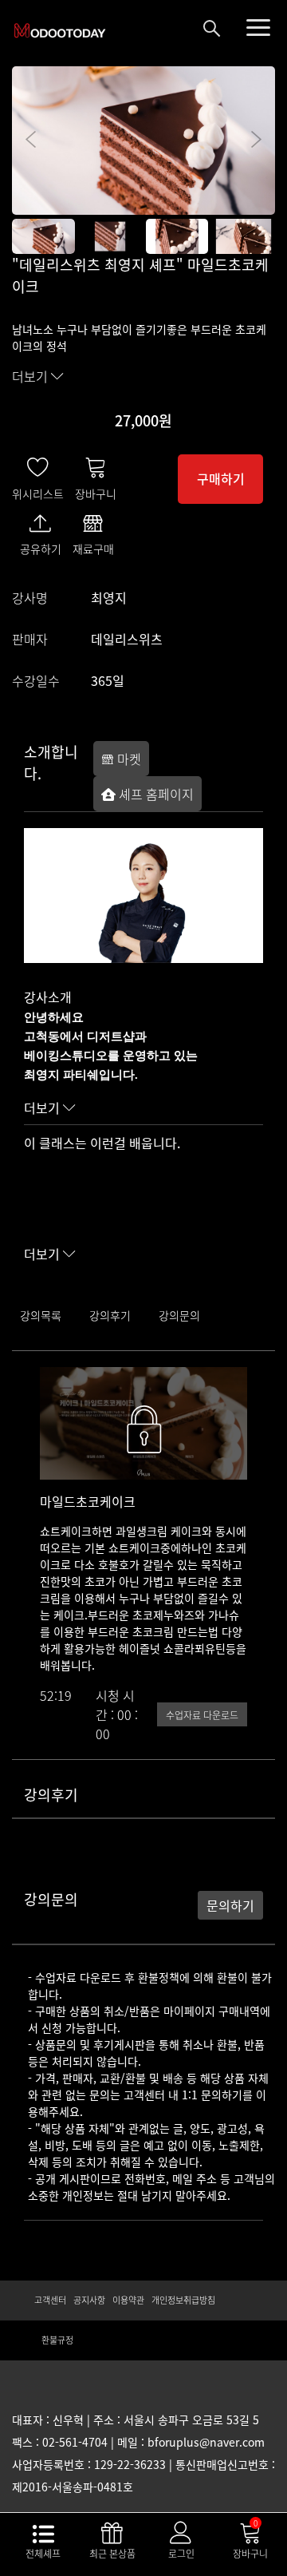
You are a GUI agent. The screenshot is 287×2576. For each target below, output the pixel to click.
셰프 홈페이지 (155, 794)
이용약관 (128, 2300)
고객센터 (50, 2300)
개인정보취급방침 (183, 2300)
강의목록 (41, 1315)
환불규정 (57, 2340)
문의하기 (230, 1905)
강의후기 (110, 1315)
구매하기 (221, 478)
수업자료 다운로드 (202, 1715)
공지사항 (89, 2300)
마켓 (128, 759)
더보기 (31, 376)
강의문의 (179, 1315)
